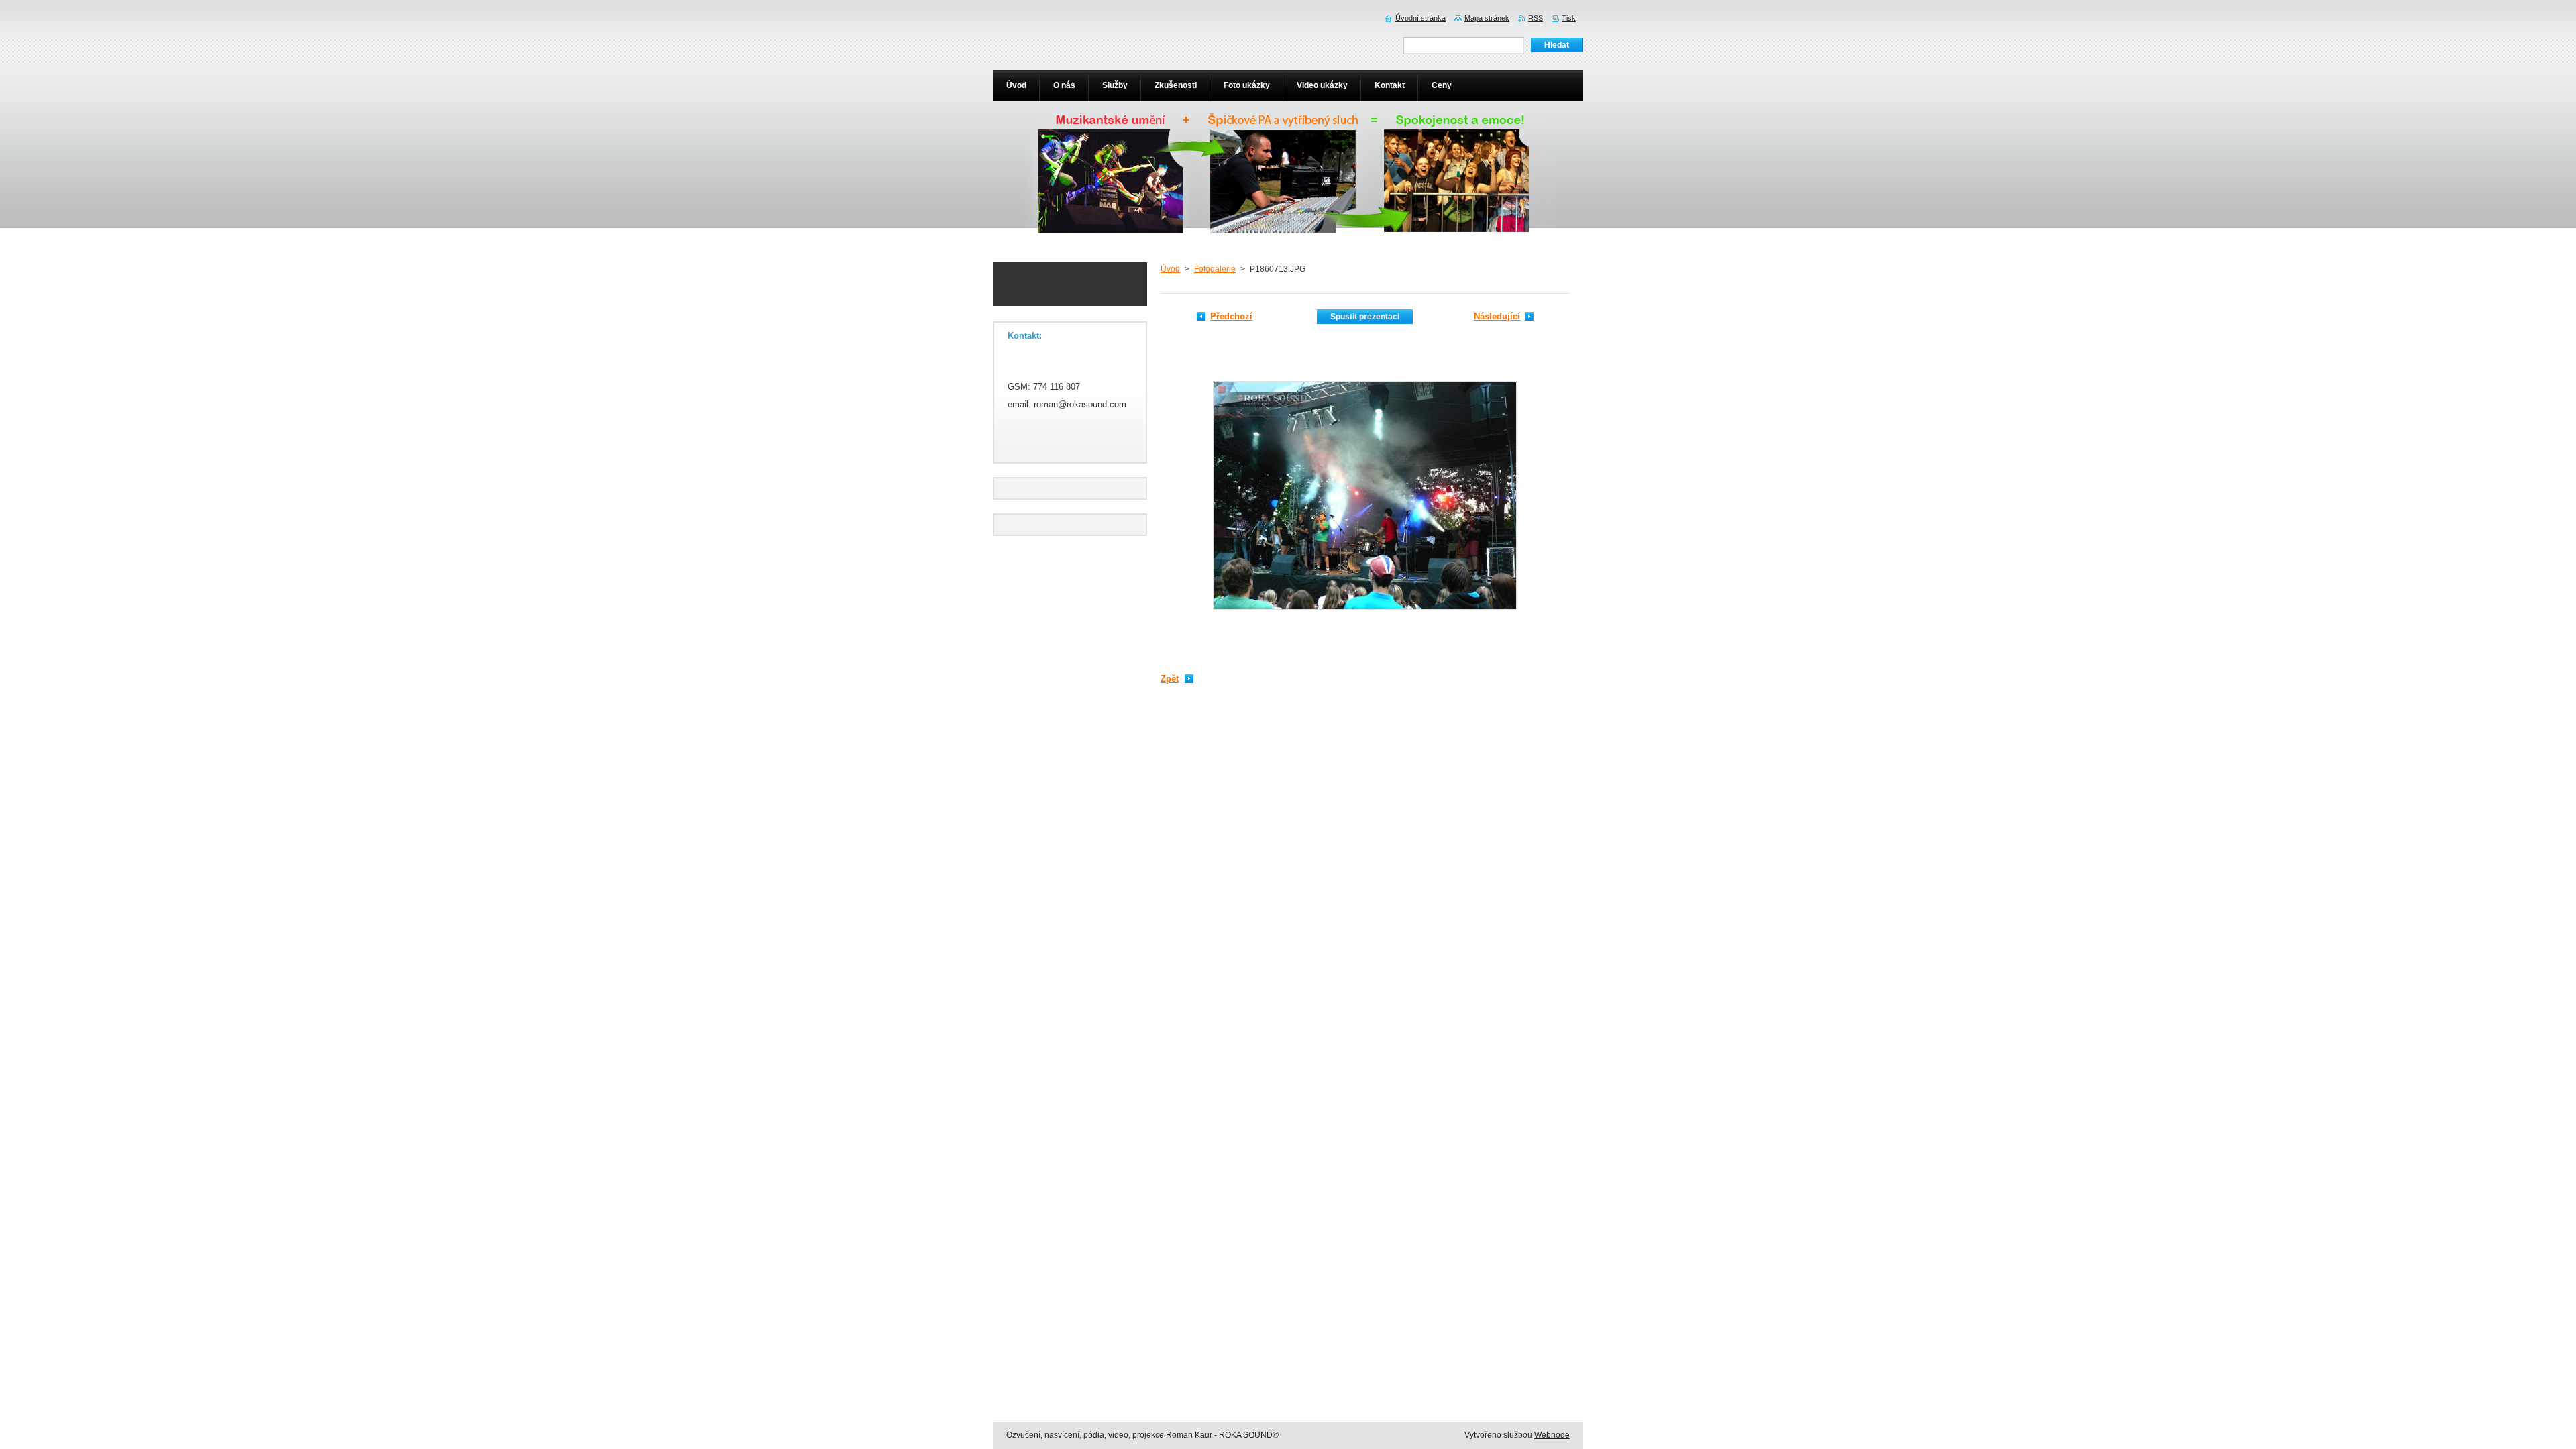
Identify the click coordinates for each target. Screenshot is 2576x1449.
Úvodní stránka (1420, 18)
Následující (1497, 316)
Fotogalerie (1215, 269)
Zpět (1170, 679)
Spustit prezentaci (1365, 317)
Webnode (1552, 1435)
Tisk (1569, 18)
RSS (1536, 18)
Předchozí (1231, 316)
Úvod (1170, 269)
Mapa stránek (1487, 18)
